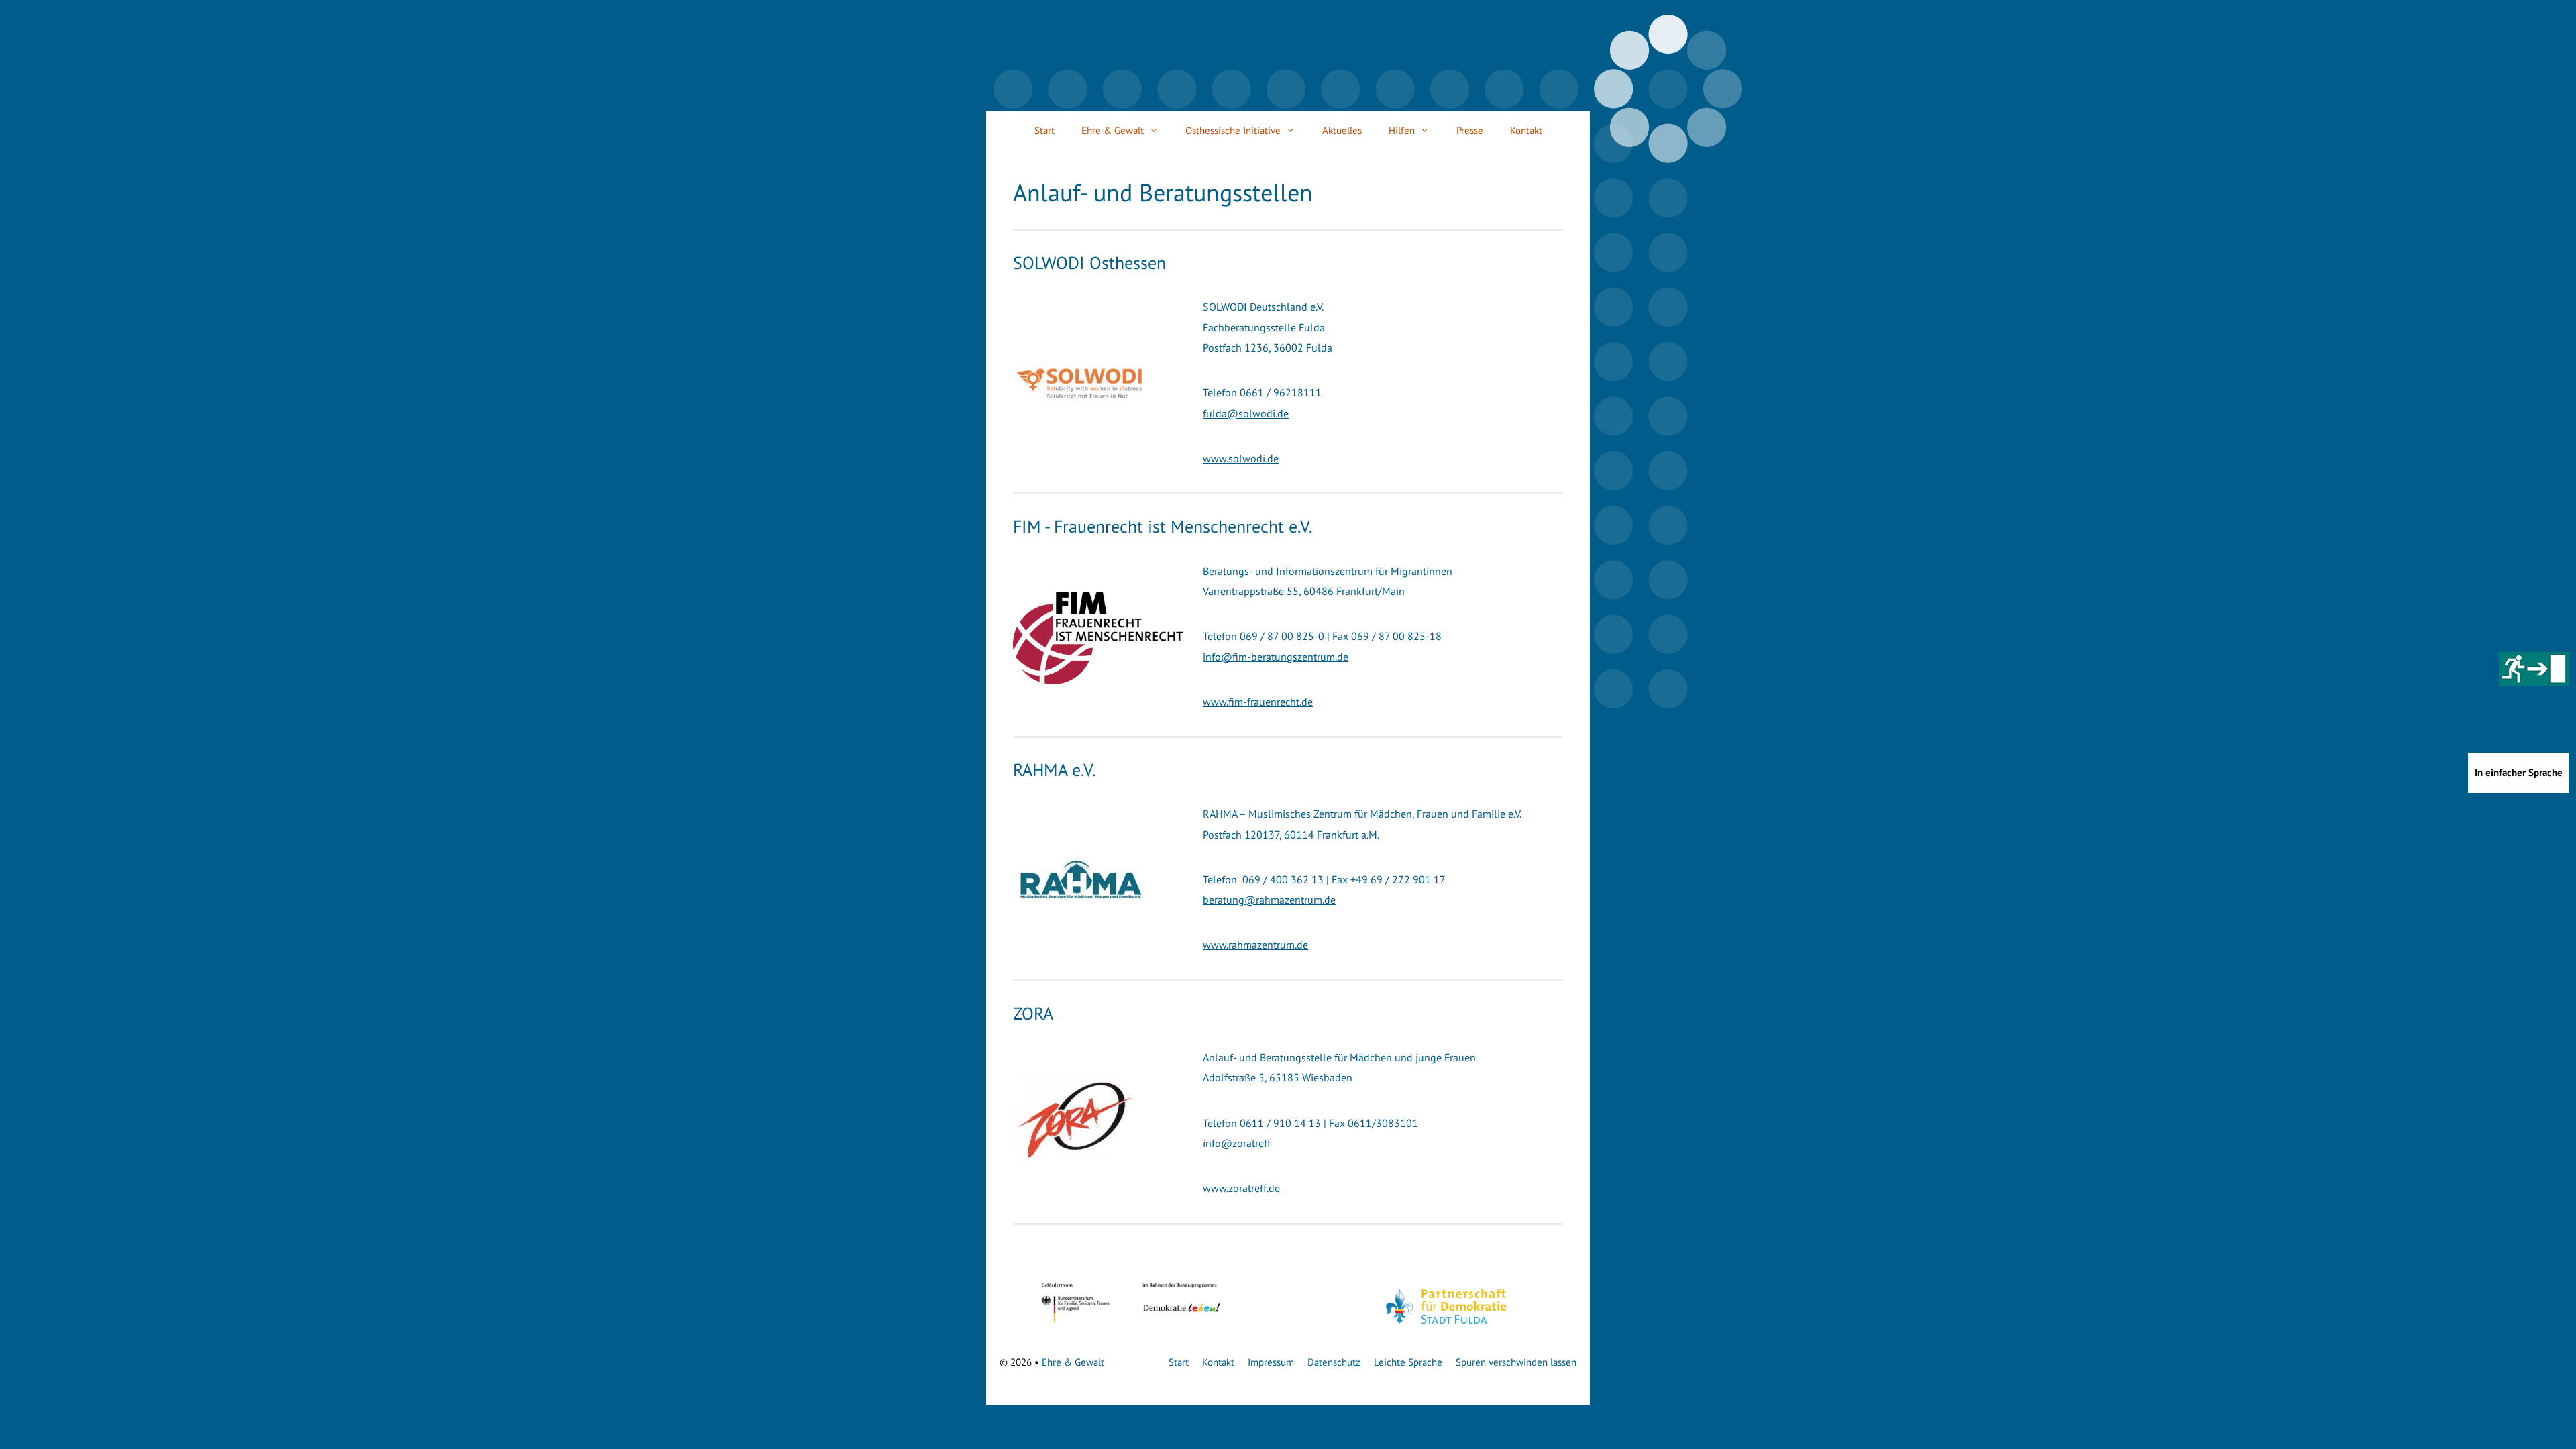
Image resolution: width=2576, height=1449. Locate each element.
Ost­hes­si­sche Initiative (1233, 130)
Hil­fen (1402, 130)
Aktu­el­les (1342, 130)
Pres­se (1470, 130)
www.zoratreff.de (1241, 1188)
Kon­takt (1526, 130)
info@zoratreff (1237, 1143)
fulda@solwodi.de (1246, 413)
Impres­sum (1271, 1362)
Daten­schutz (1334, 1362)
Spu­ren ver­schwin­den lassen (1516, 1362)
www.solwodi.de (1241, 458)
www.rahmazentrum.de (1255, 945)
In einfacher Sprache (2519, 772)
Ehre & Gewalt (1113, 130)
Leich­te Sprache (1408, 1362)
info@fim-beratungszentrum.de (1276, 657)
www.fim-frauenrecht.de (1258, 702)
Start (1044, 130)
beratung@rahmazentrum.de (1269, 900)
